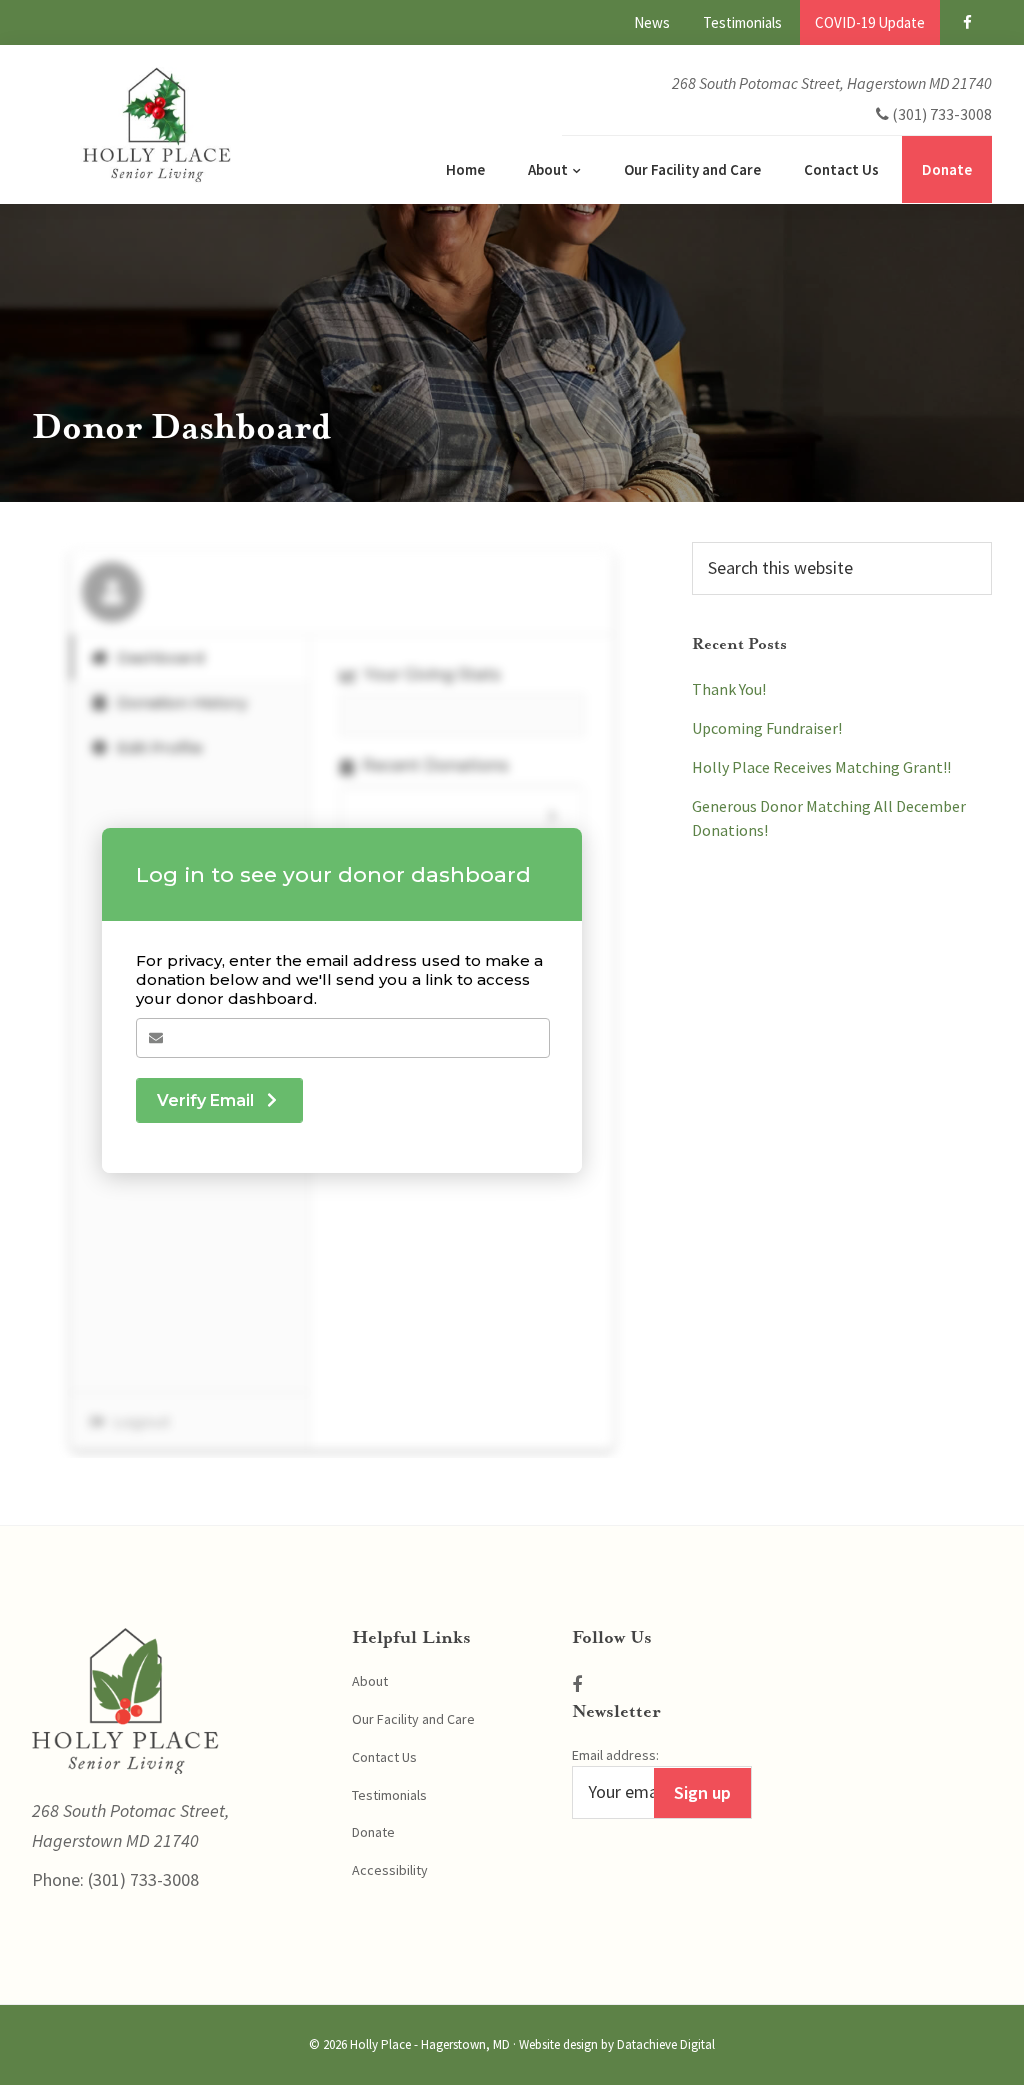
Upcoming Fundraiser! (767, 728)
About (370, 1681)
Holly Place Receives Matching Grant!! (821, 767)
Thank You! (729, 689)
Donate (373, 1832)
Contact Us (384, 1757)
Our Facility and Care (413, 1719)
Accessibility (390, 1870)
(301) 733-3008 (141, 1879)
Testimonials (389, 1795)
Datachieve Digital (666, 2044)
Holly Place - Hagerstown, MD (430, 2044)
